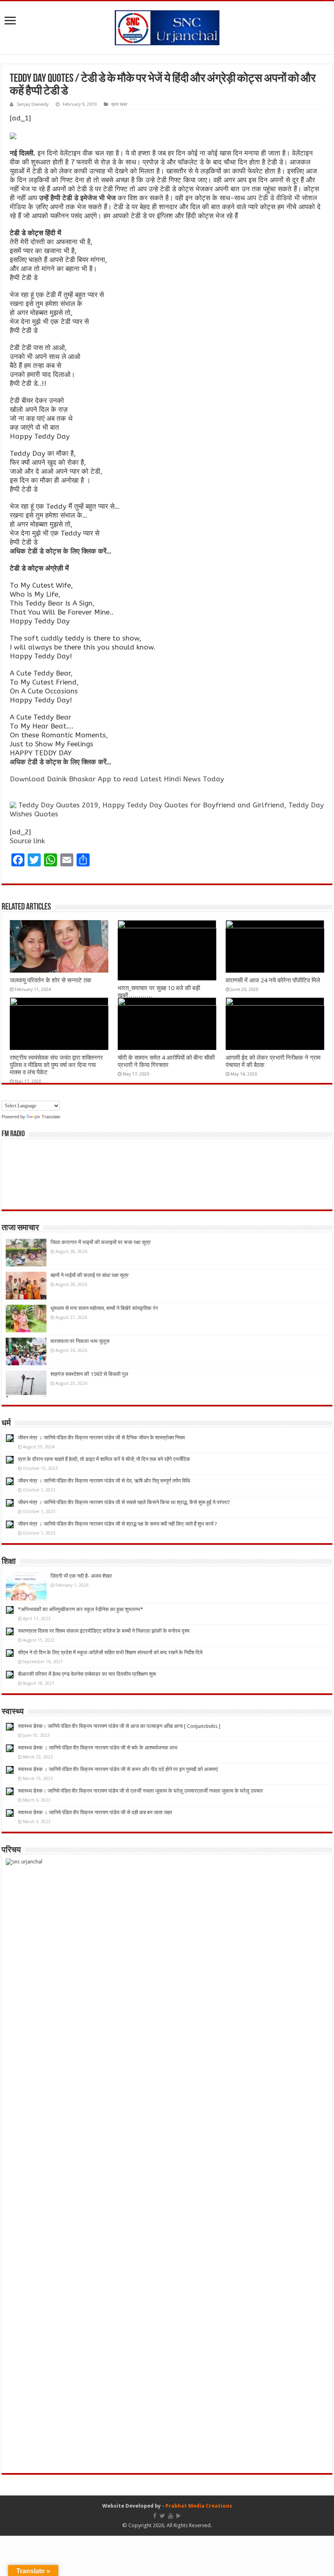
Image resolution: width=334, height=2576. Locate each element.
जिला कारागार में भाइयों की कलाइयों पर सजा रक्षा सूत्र (101, 1242)
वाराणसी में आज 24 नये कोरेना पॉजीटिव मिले (273, 980)
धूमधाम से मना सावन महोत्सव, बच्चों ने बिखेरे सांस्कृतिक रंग (104, 1308)
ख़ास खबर (119, 104)
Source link (27, 841)
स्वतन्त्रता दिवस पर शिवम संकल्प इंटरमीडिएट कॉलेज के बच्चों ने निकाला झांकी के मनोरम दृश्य (104, 1631)
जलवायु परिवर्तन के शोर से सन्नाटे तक (51, 980)
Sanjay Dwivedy (33, 104)
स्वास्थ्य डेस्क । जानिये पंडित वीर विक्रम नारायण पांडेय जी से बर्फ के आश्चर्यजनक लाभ (98, 1748)
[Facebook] (155, 2516)
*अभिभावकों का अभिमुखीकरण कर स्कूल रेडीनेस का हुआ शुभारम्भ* (80, 1609)
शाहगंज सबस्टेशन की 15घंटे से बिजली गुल (89, 1374)
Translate (51, 1117)
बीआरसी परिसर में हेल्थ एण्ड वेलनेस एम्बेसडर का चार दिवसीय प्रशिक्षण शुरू (87, 1674)
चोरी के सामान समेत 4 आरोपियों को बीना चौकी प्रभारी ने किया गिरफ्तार (166, 1061)
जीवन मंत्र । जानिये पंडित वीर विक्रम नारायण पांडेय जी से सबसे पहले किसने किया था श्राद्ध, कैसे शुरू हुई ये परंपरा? (124, 1502)
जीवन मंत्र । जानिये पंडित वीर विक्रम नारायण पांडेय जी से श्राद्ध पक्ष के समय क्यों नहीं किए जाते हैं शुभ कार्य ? (118, 1524)
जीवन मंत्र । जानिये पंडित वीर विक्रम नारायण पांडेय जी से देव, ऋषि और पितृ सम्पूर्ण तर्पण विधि (104, 1481)
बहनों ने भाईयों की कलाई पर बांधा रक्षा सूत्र (90, 1275)
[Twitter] (162, 2516)
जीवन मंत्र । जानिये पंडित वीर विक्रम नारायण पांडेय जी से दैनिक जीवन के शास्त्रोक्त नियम (101, 1438)
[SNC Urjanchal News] (167, 26)
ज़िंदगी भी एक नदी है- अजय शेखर (81, 1576)
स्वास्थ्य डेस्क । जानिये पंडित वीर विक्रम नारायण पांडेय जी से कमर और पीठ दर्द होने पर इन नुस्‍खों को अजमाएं (118, 1769)
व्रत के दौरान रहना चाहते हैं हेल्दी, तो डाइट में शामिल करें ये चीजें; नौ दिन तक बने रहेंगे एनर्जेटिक (104, 1459)
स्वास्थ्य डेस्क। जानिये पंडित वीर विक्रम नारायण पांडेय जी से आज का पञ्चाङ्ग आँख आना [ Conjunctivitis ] (119, 1726)
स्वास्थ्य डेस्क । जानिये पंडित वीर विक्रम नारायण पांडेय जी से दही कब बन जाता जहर (95, 1812)
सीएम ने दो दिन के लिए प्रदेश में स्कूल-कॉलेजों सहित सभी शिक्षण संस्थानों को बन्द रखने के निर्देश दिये (110, 1652)
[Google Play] (179, 2516)
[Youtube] (171, 2516)
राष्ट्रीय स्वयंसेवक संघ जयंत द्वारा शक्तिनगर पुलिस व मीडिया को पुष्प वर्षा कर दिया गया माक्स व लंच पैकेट (56, 1065)
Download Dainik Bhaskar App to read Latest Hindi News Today (117, 779)
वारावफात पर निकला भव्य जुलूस (80, 1341)
